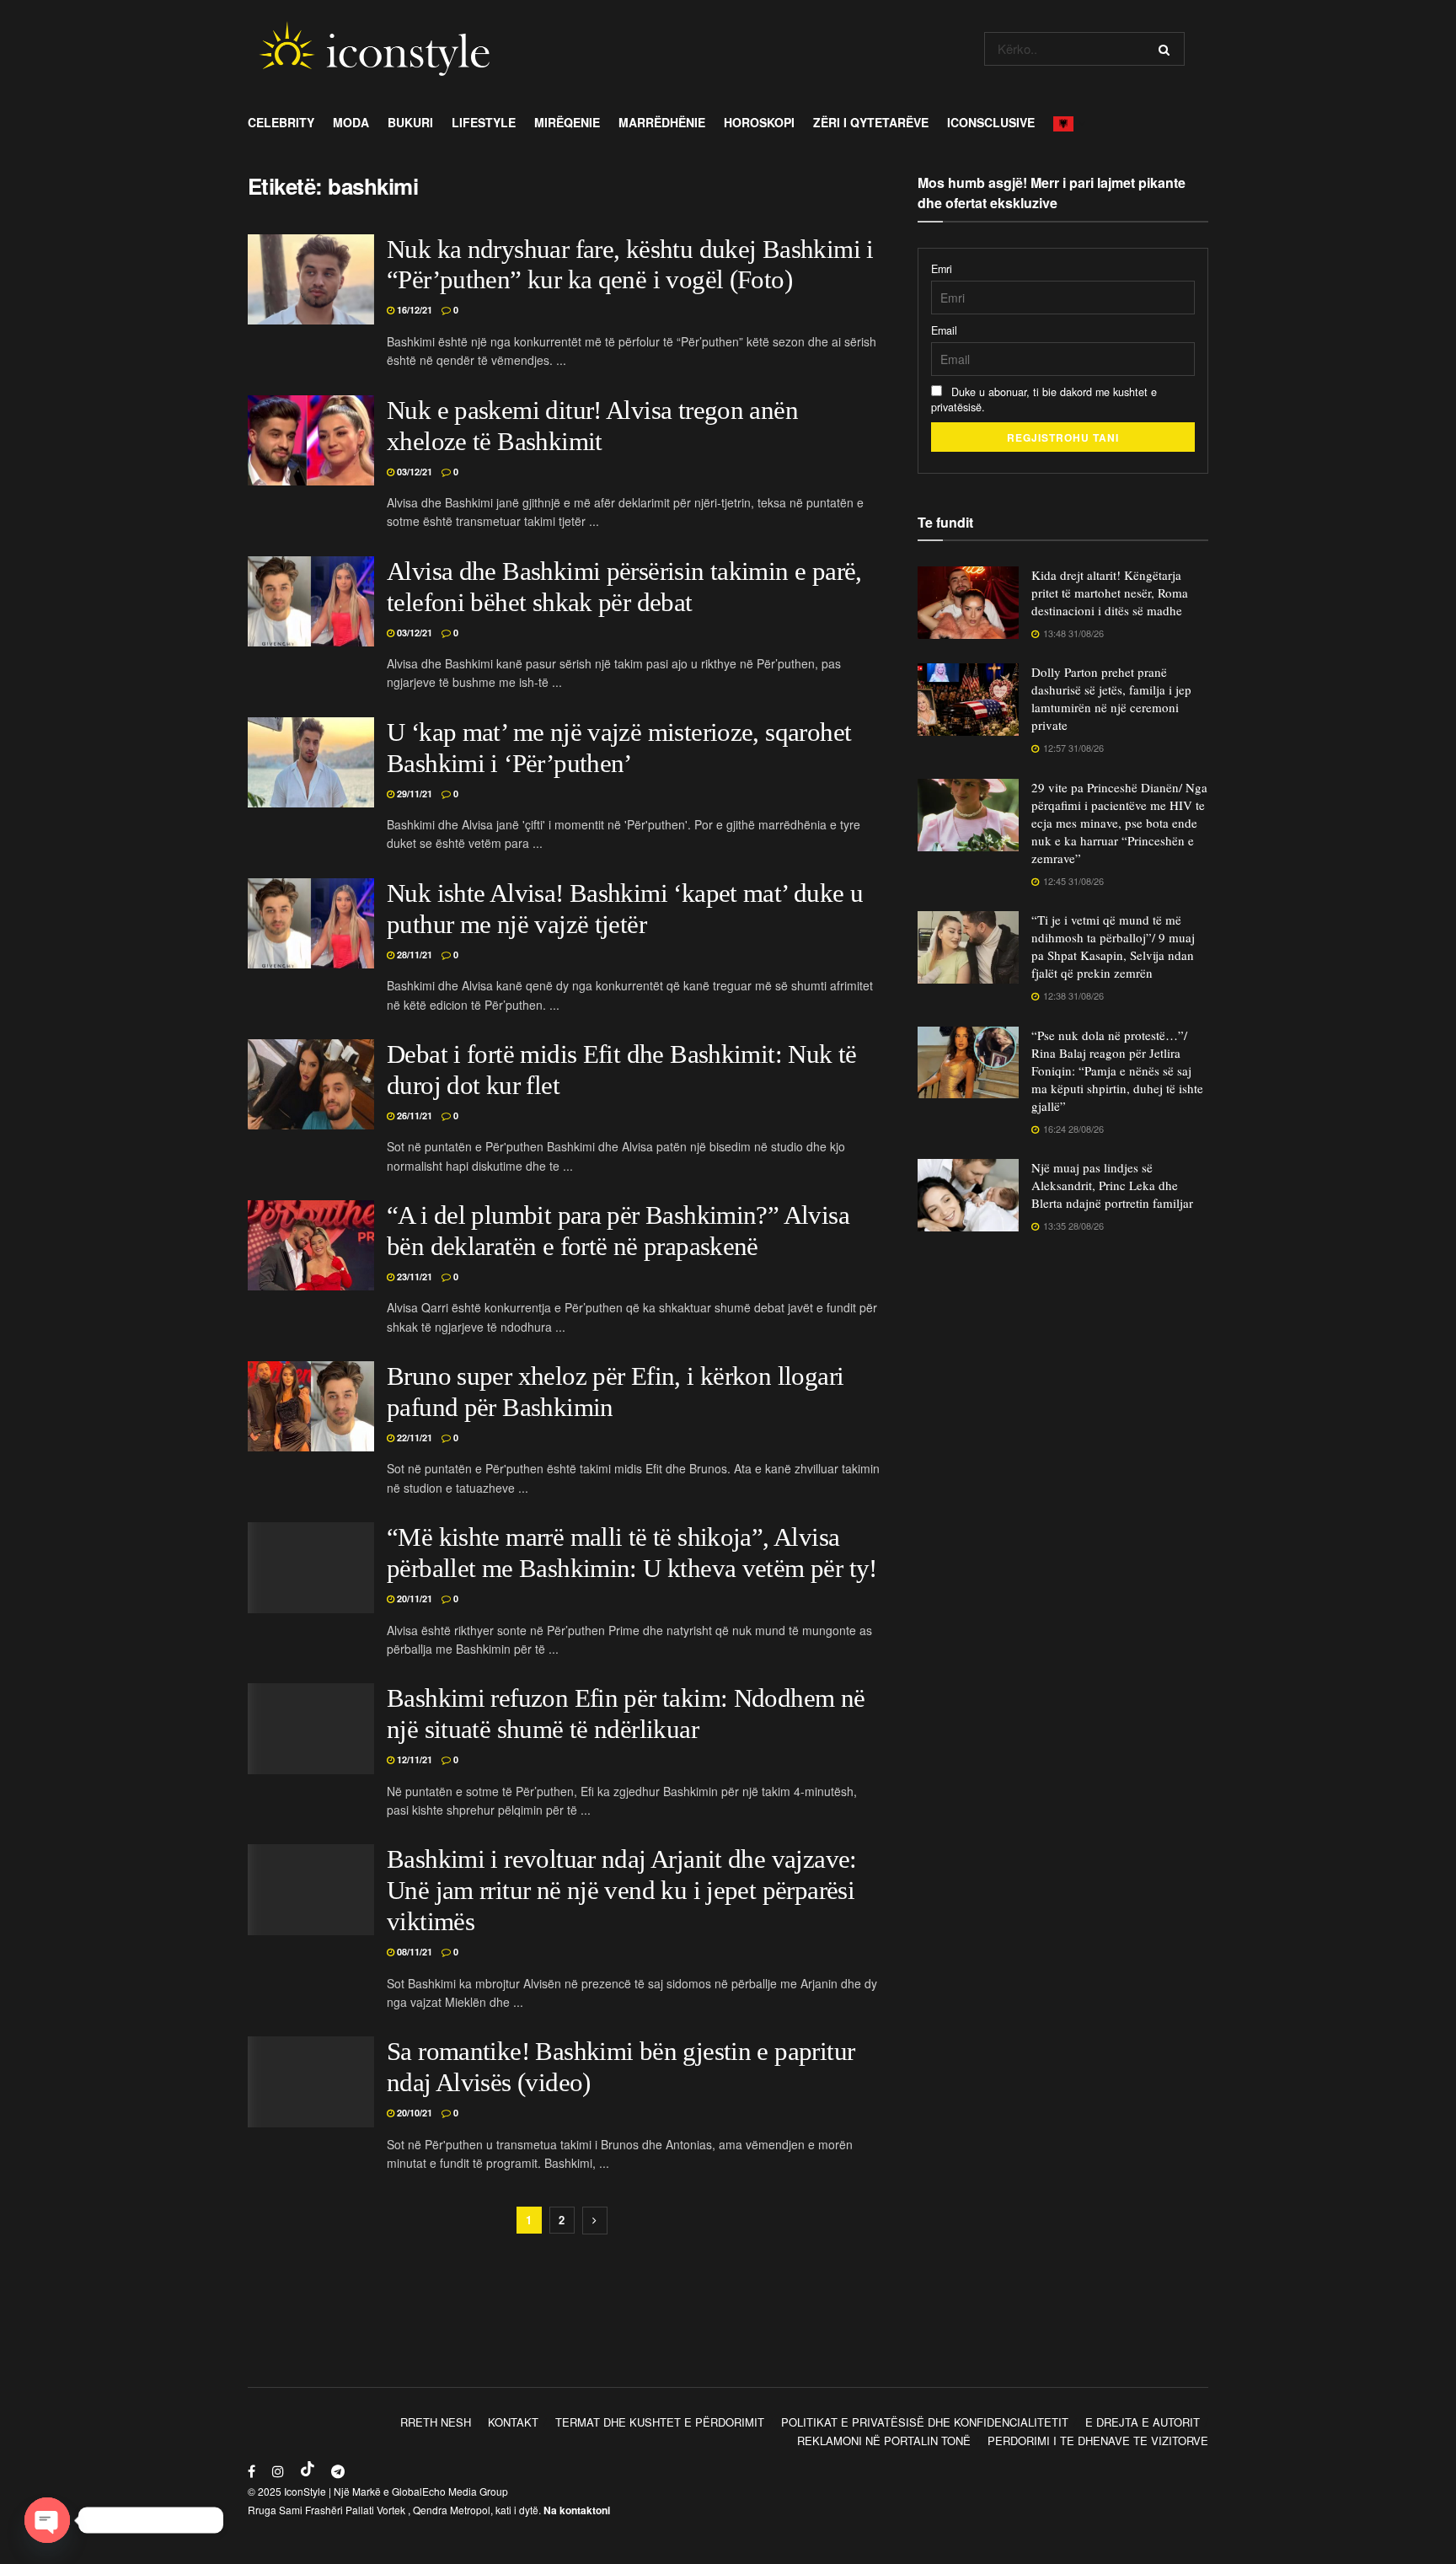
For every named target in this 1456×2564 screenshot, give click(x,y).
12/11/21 (413, 1759)
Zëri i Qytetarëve (871, 122)
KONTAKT (513, 2422)
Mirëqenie (567, 122)
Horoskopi (759, 122)
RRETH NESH (436, 2422)
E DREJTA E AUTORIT (1143, 2422)
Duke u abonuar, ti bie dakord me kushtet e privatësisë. (1044, 400)
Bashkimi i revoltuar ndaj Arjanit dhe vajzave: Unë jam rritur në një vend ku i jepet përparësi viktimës (622, 1891)
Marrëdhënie (662, 122)
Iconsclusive (991, 122)
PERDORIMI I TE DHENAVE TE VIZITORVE (1098, 2441)
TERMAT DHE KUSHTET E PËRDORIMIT (660, 2422)
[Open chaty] (47, 2520)
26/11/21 (413, 1116)
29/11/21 (413, 794)
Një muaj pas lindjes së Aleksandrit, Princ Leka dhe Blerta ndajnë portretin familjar (1112, 1185)
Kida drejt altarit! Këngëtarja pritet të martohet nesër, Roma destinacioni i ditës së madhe (1110, 593)
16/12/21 (413, 310)
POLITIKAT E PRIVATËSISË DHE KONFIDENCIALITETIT (925, 2422)
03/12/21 (413, 472)
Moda (351, 122)
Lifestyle (484, 122)
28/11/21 (413, 955)
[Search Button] (1167, 49)
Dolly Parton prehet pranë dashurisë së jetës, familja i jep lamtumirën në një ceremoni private (1111, 698)
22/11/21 (413, 1438)
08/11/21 (413, 1952)
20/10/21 (413, 2113)
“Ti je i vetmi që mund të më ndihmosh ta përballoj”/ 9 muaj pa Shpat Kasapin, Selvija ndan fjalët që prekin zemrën (1113, 946)
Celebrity (281, 122)
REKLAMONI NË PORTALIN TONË (884, 2441)
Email (944, 330)
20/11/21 (413, 1598)
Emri (942, 269)
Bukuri (410, 122)
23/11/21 (413, 1277)
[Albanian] (1068, 122)
